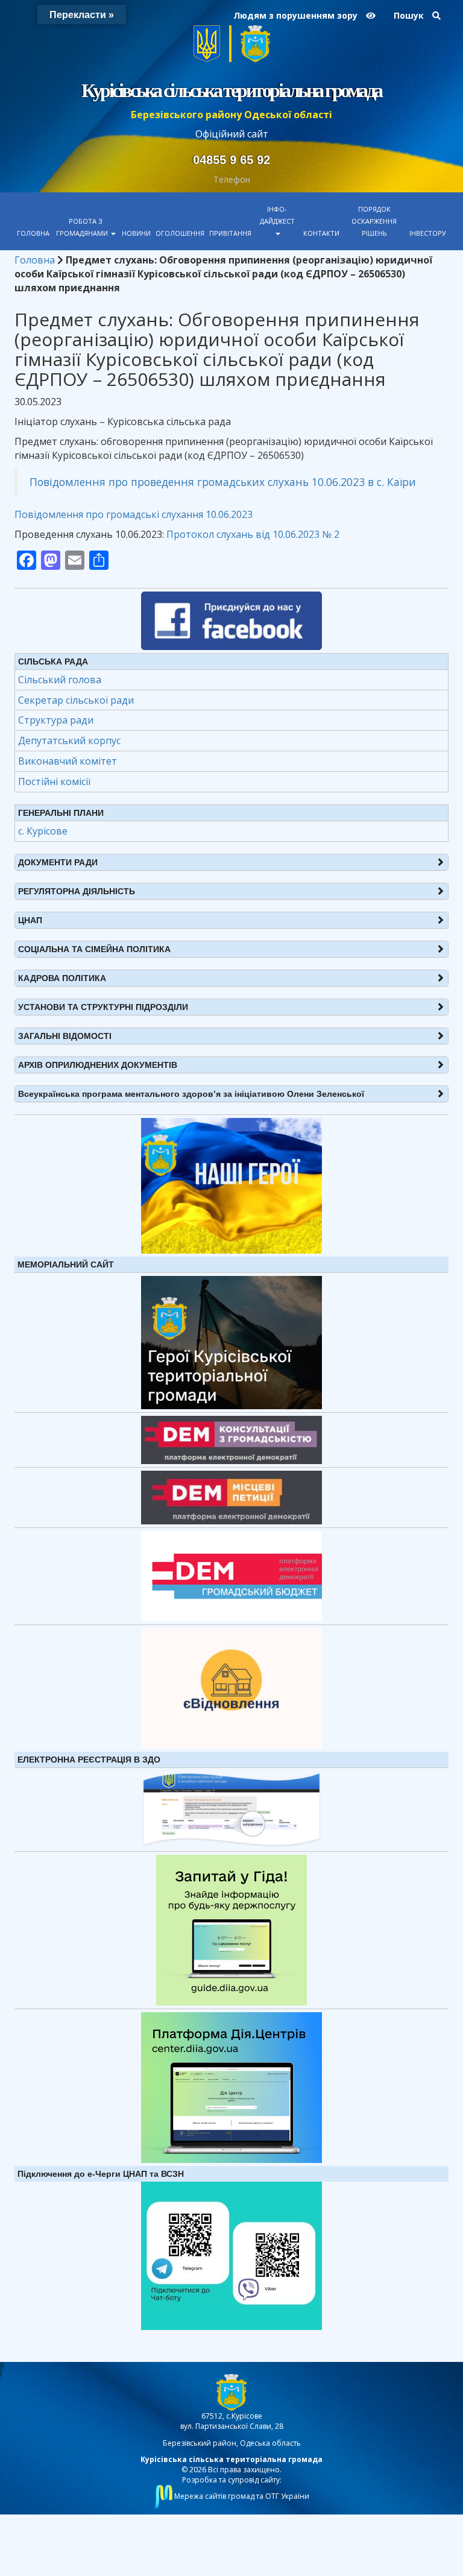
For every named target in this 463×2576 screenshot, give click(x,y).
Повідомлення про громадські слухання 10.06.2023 (134, 514)
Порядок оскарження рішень (374, 221)
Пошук (410, 15)
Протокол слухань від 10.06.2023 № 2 (253, 534)
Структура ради (56, 720)
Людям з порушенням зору (297, 15)
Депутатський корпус (69, 740)
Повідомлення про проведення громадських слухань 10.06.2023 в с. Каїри (223, 482)
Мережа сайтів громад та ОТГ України (241, 2496)
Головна (33, 233)
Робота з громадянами (83, 227)
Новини (136, 233)
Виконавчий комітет (68, 761)
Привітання (230, 233)
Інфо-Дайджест (277, 215)
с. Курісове (43, 831)
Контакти (321, 233)
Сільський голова (60, 680)
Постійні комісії (54, 781)
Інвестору (428, 233)
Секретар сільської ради (76, 700)
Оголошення (180, 233)
